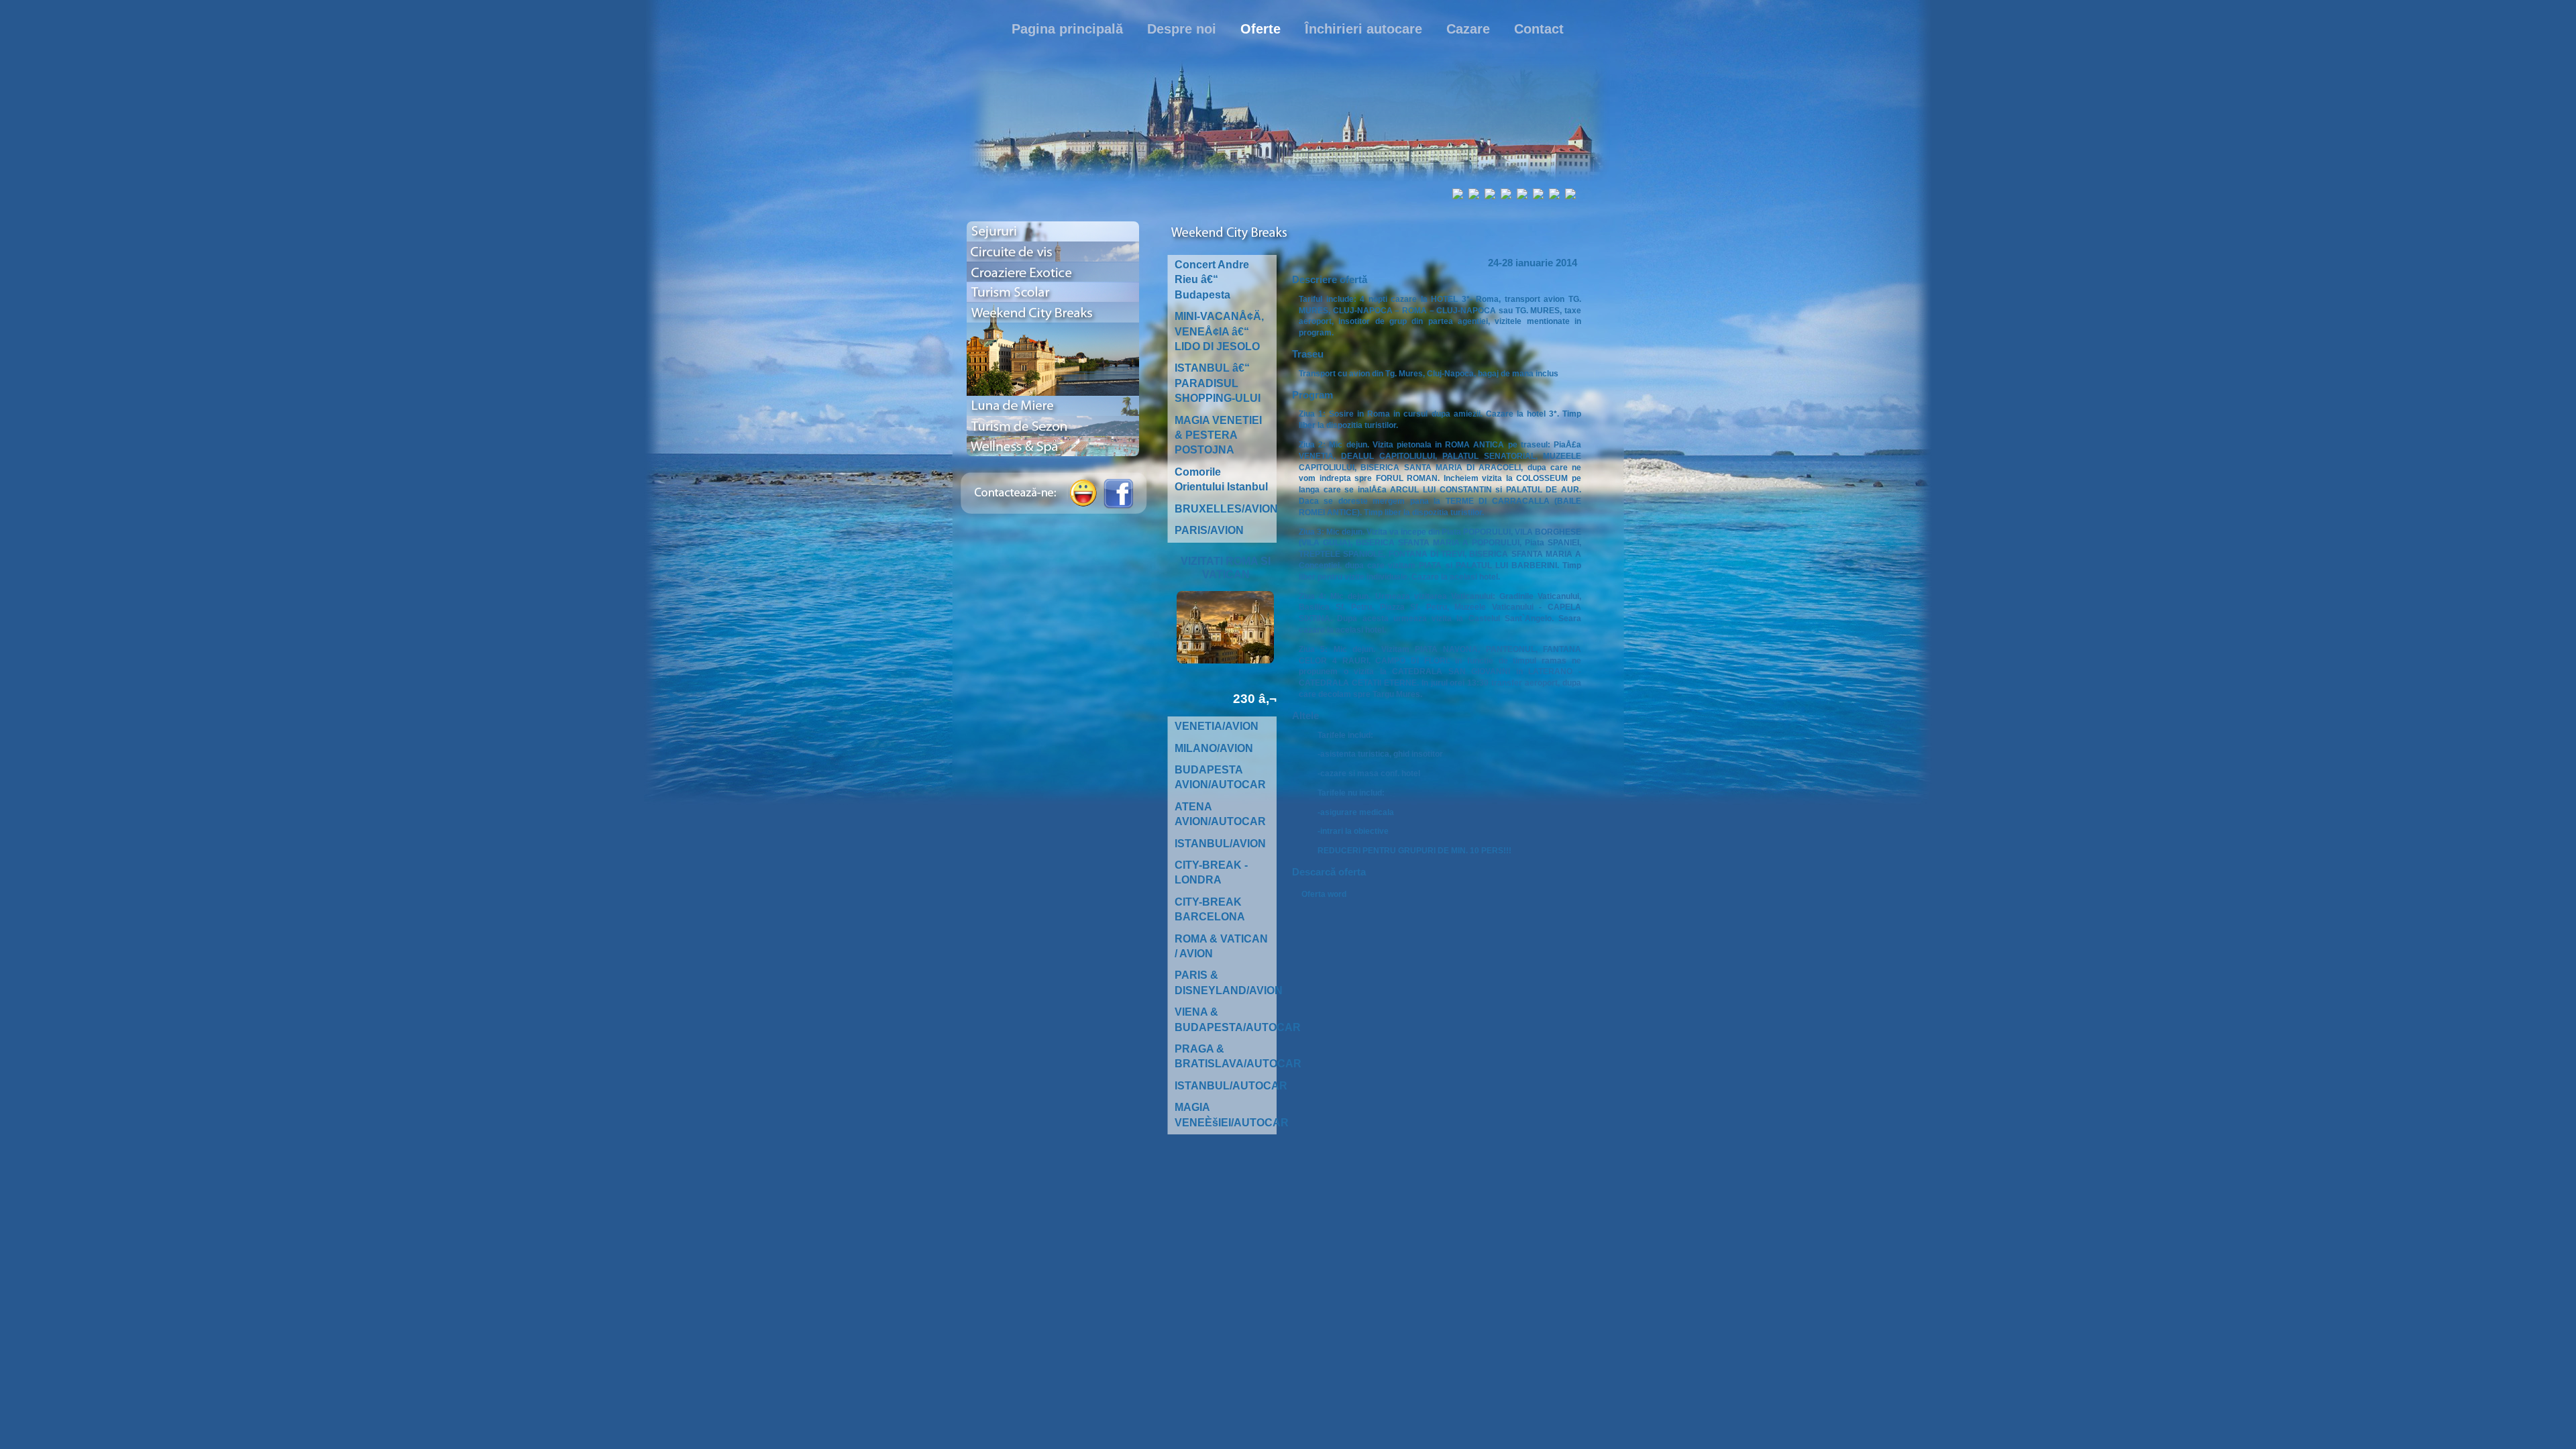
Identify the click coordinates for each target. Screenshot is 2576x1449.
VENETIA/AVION (1217, 726)
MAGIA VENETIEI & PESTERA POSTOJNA (1218, 435)
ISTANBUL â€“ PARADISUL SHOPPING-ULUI (1218, 383)
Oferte (1260, 29)
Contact (1539, 29)
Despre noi (1182, 29)
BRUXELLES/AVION (1226, 509)
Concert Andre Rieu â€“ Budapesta (1212, 280)
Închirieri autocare (1363, 29)
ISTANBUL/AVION (1220, 844)
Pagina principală (1067, 29)
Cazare (1468, 29)
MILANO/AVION (1214, 748)
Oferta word (1324, 894)
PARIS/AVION (1209, 530)
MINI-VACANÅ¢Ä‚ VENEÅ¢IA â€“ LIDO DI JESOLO (1219, 331)
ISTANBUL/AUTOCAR (1231, 1086)
